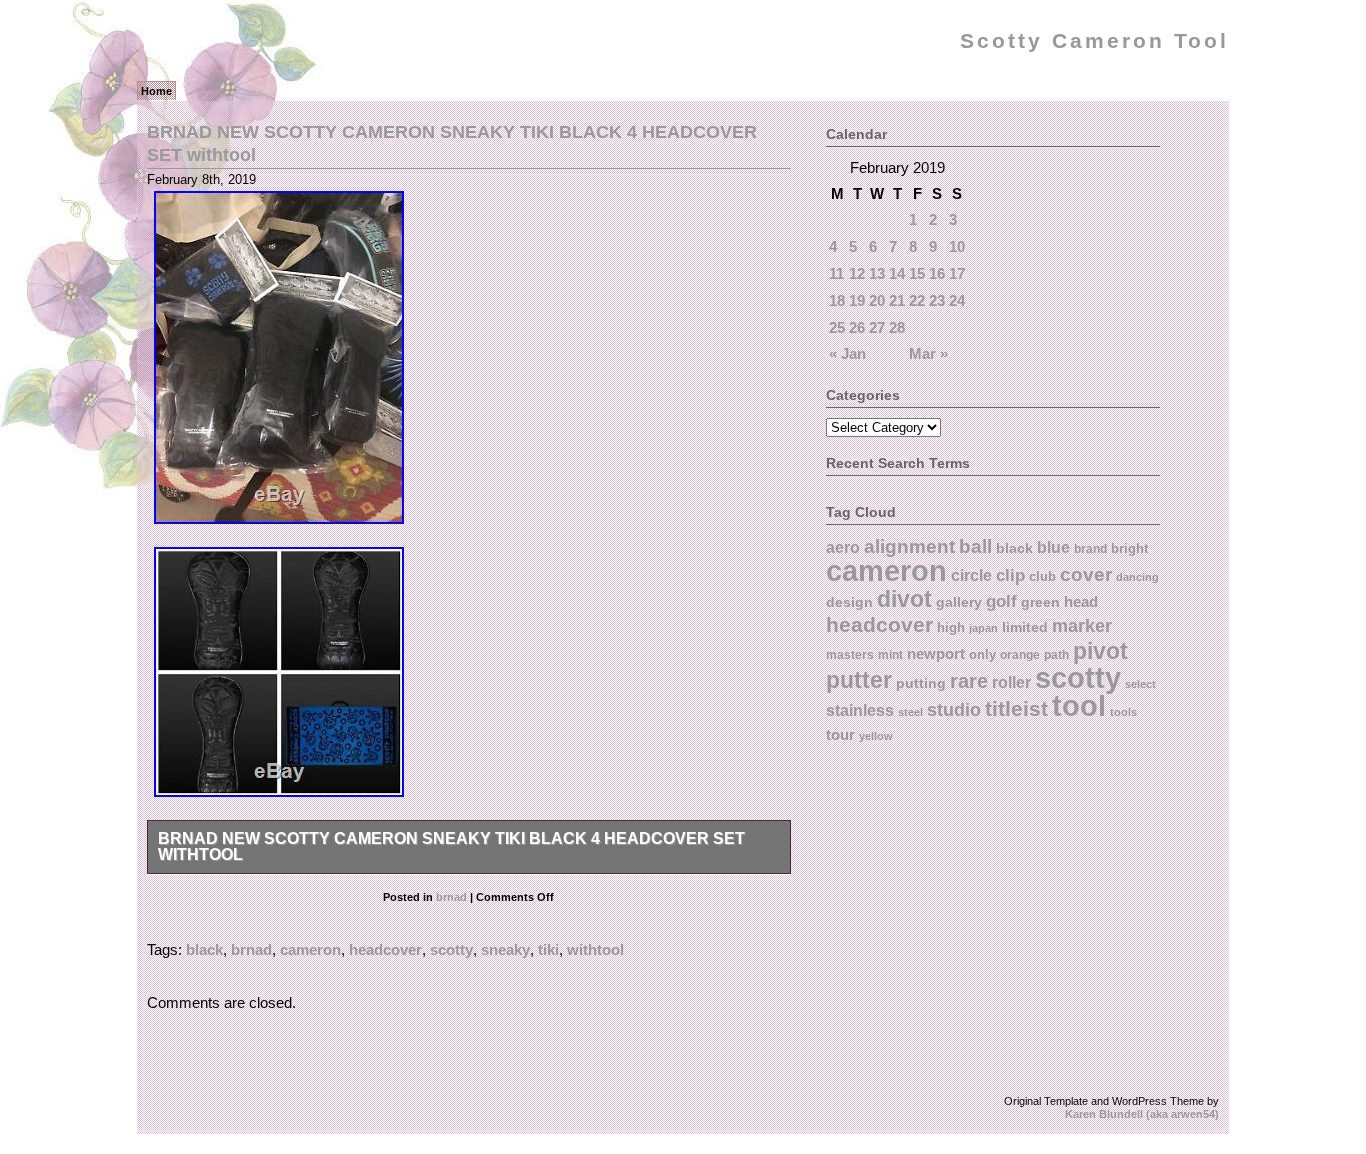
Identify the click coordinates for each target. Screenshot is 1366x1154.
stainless (860, 710)
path (1056, 655)
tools (1123, 712)
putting (921, 683)
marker (1082, 625)
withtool (595, 949)
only (982, 654)
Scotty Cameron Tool (1094, 41)
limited (1025, 627)
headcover (385, 949)
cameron (310, 949)
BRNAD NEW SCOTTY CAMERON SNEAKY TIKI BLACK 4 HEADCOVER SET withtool (451, 846)
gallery (959, 602)
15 (917, 273)
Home (156, 91)
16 (937, 273)
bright (1129, 548)
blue (1053, 547)
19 (857, 300)
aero (843, 547)
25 (837, 327)
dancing (1137, 577)
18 (837, 300)
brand (1090, 549)
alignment (909, 546)
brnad (451, 897)
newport (936, 654)
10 (957, 246)
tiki (548, 949)
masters (850, 655)
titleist (1016, 708)
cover (1086, 574)
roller (1011, 682)
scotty (451, 949)
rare (969, 681)
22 (917, 300)
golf (1001, 601)
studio (954, 709)
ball (975, 546)
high (951, 627)
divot (904, 599)
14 (897, 273)
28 (897, 327)
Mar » (928, 353)
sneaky (505, 949)
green (1040, 602)
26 (857, 327)
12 (857, 273)
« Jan (847, 353)
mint (890, 655)
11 (836, 273)
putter (859, 680)
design (849, 602)
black (204, 949)
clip (1010, 575)
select (1140, 684)
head (1081, 601)
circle (971, 575)
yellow (876, 736)
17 (957, 273)
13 (877, 273)
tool (1079, 706)
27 (877, 327)
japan (983, 628)
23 (937, 300)
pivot (1100, 651)
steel (910, 712)
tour (840, 734)
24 (957, 300)
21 (897, 300)
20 (877, 300)
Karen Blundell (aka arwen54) (1142, 1114)
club (1042, 576)
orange (1020, 654)
